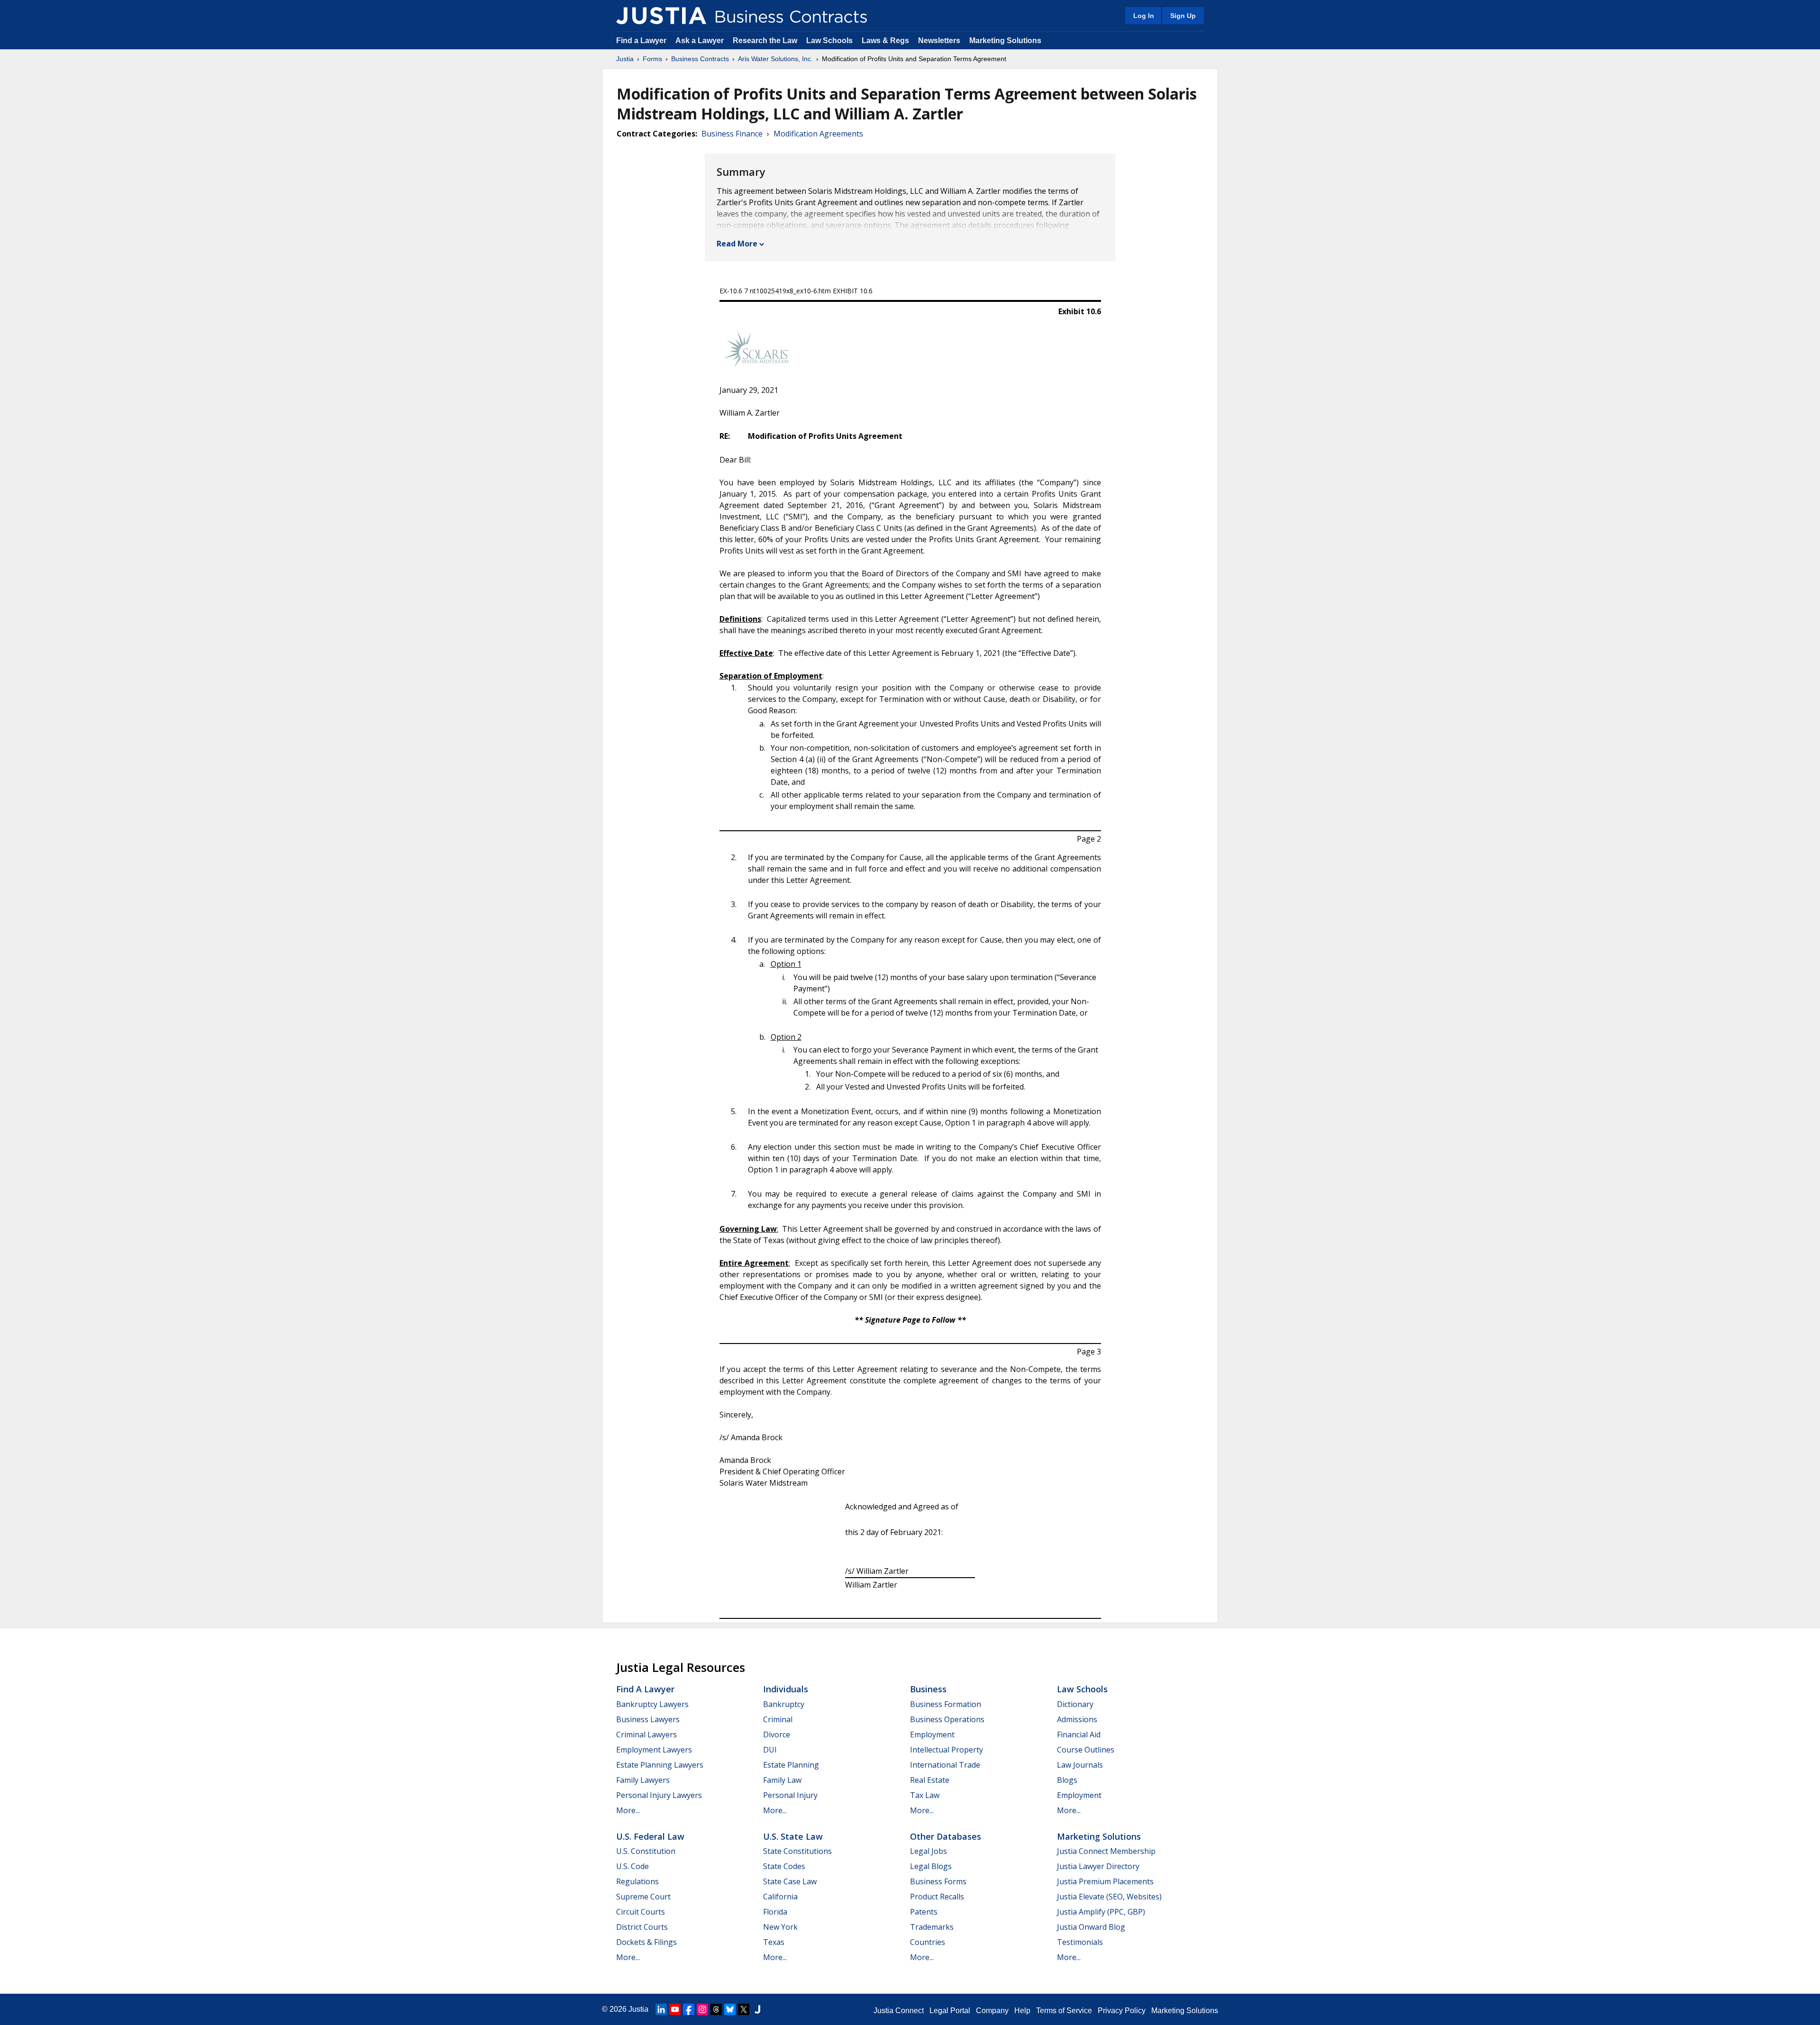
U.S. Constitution (646, 1851)
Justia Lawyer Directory (1098, 1866)
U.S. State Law (793, 1836)
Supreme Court (643, 1897)
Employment (932, 1734)
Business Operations (947, 1719)
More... (628, 1810)
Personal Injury (790, 1795)
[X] (744, 2009)
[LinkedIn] (661, 2009)
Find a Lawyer (641, 41)
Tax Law (925, 1795)
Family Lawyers (643, 1780)
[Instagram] (702, 2009)
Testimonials (1080, 1942)
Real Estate (930, 1780)
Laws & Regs (885, 41)
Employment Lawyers (654, 1750)
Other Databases (946, 1836)
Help (1022, 2011)
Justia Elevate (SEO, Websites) (1109, 1897)
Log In (1144, 16)
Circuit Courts (641, 1912)
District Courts (642, 1927)
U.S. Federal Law (650, 1836)
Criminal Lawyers (646, 1734)
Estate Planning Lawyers (660, 1765)
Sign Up (1183, 16)
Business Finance (732, 134)
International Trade (945, 1765)
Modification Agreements (818, 134)
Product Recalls (937, 1897)
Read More (737, 244)
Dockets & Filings (646, 1942)
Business (928, 1689)
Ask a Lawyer (701, 41)
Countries (928, 1942)
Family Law (782, 1780)
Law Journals (1080, 1765)
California (780, 1897)
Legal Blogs (931, 1866)
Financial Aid (1079, 1734)
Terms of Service (1064, 2011)
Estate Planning (791, 1765)
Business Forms (938, 1881)
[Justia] (661, 16)
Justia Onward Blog (1091, 1927)
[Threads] (716, 2009)
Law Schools (829, 41)
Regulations (637, 1881)
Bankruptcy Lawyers (652, 1704)
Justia (625, 59)
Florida (775, 1912)
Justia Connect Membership (1106, 1851)
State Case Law (790, 1881)
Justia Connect (899, 2011)
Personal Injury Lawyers (659, 1795)
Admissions (1077, 1719)
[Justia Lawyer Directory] (757, 2009)
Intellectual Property (946, 1750)
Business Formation (946, 1704)
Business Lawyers (648, 1719)
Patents (924, 1912)
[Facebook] (689, 2009)
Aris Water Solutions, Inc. (775, 59)
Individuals (786, 1689)
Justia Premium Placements (1105, 1881)
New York (780, 1927)
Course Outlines (1086, 1750)
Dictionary (1075, 1704)
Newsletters (939, 41)
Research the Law (765, 41)
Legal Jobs (928, 1851)
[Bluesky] (730, 2009)
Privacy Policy (1122, 2011)
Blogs (1067, 1780)
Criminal (778, 1719)
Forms (652, 59)
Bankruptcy (784, 1704)
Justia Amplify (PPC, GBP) (1101, 1912)
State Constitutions (797, 1851)
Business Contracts (700, 59)
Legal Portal (950, 2011)
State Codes (784, 1866)
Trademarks (932, 1927)
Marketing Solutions (1005, 41)
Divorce (777, 1734)
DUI (770, 1750)
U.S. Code (632, 1866)
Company (992, 2011)
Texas (774, 1942)
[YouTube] (675, 2009)
